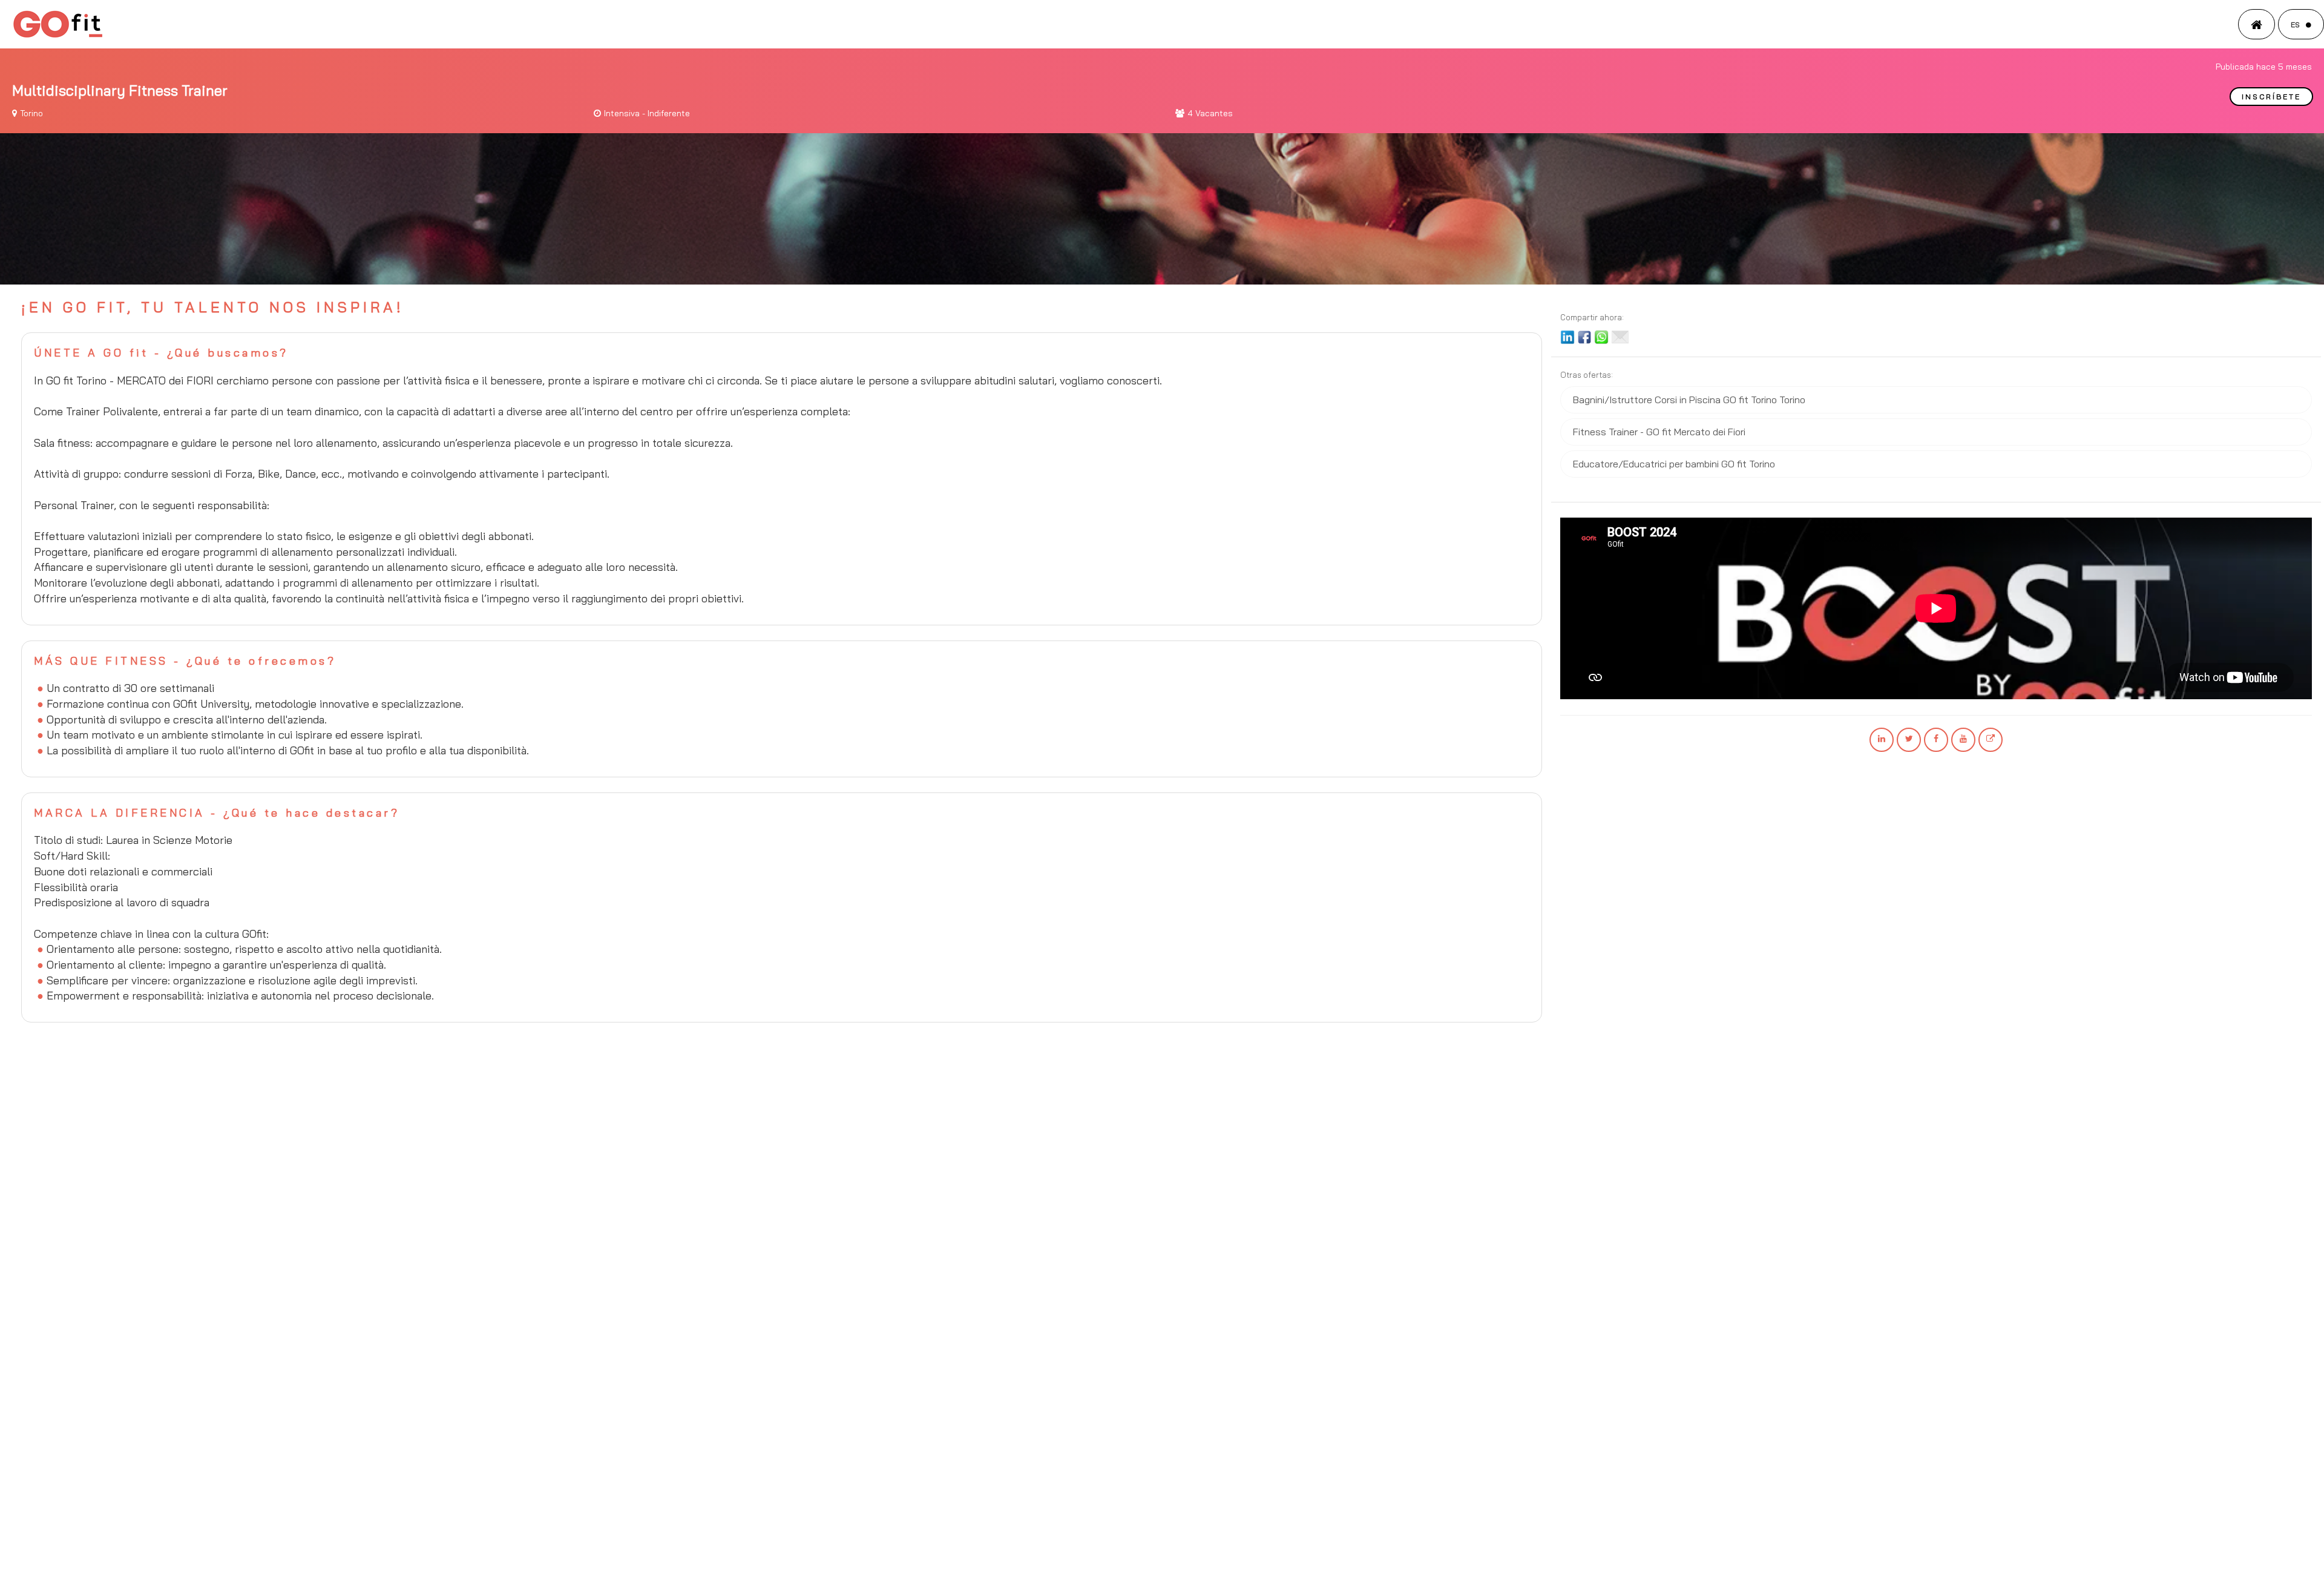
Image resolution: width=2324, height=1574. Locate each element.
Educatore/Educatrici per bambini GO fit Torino (1674, 464)
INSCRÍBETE (2271, 97)
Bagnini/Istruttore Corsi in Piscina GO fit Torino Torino (1689, 400)
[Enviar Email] (1620, 336)
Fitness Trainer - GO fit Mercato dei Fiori (1659, 432)
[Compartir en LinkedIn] (1567, 336)
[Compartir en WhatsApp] (1601, 336)
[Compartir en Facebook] (1584, 336)
